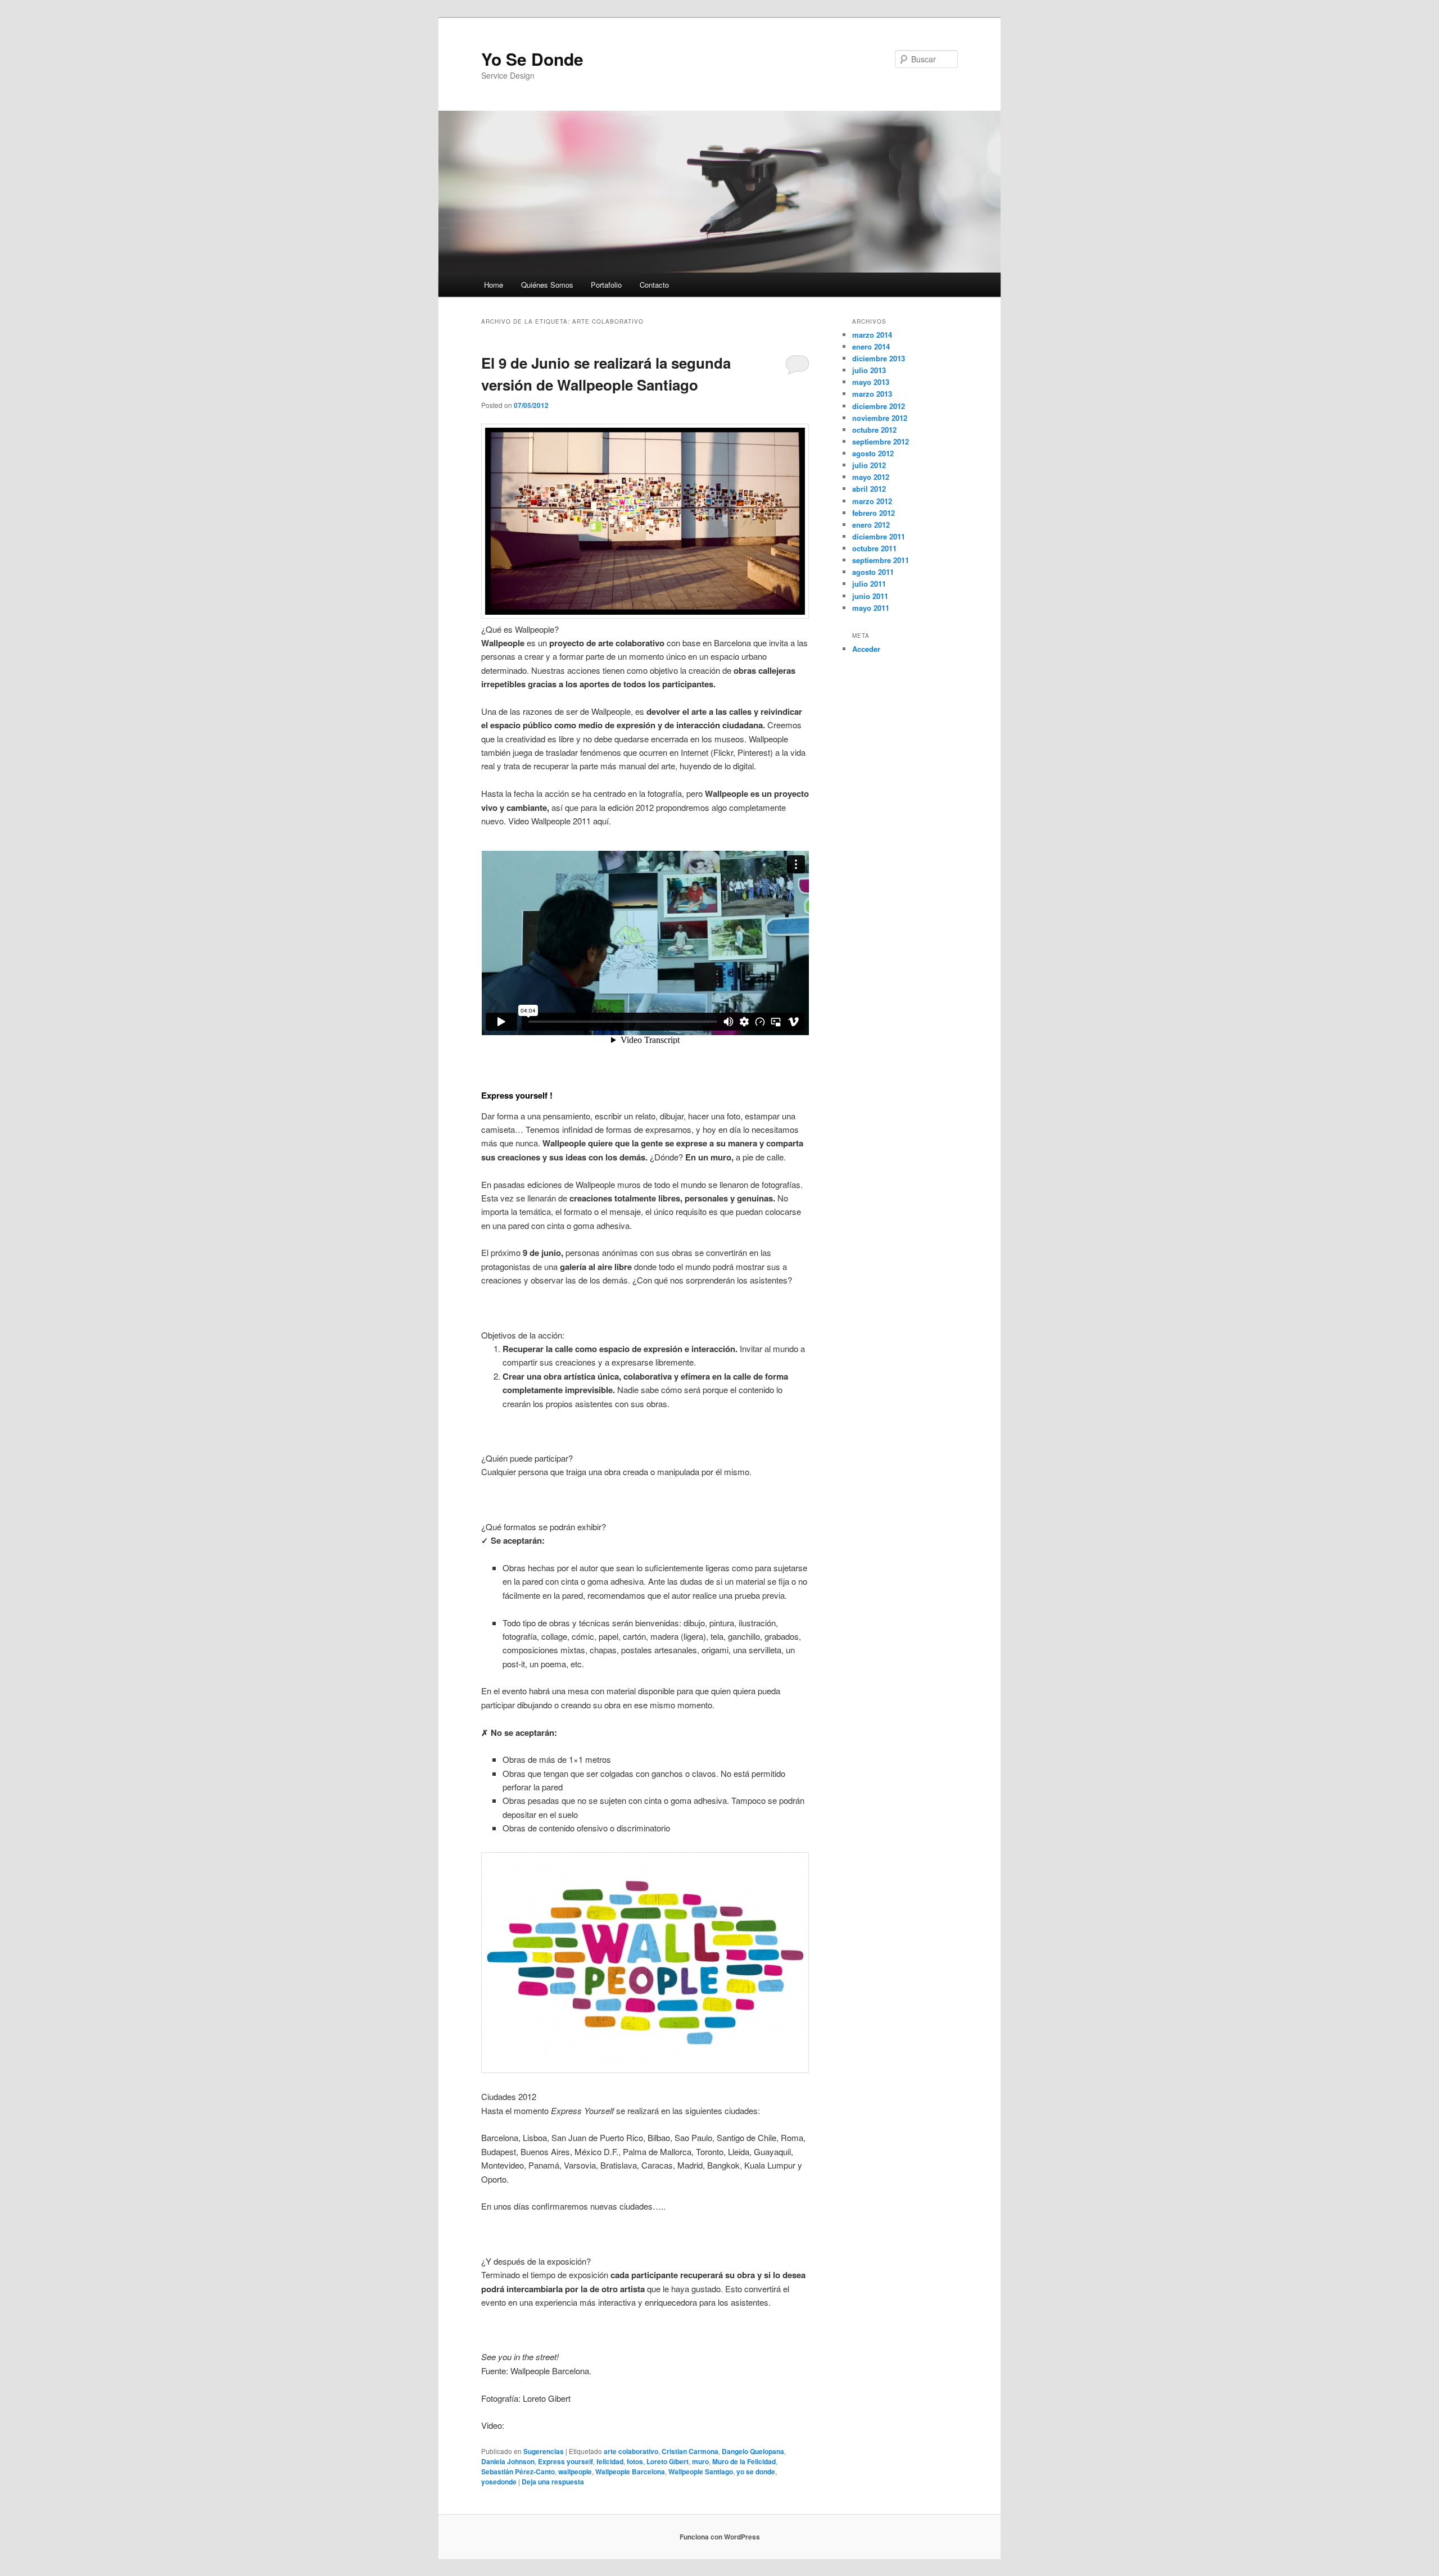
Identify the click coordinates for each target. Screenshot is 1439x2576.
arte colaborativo (631, 2451)
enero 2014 (871, 346)
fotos (635, 2461)
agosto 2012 (873, 453)
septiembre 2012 (881, 441)
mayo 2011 (871, 608)
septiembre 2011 (881, 560)
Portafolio (606, 285)
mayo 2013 (871, 382)
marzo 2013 (872, 394)
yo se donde (756, 2471)
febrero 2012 (874, 513)
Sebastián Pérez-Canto (518, 2471)
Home (494, 285)
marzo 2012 (872, 501)
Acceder (866, 649)
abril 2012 (869, 489)
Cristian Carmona (690, 2451)
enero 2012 (871, 525)
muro (700, 2461)
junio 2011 (870, 596)
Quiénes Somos (547, 285)
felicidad (610, 2461)
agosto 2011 (873, 572)
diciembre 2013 (879, 358)
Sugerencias (544, 2451)
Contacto (654, 285)
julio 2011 (869, 584)
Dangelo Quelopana (753, 2451)
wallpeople (575, 2471)
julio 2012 (869, 465)
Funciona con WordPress (720, 2537)
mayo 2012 (871, 477)
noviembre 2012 (880, 418)
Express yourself (565, 2461)
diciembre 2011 (879, 536)
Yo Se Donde (532, 59)
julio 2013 (869, 370)
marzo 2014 (872, 335)
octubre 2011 (874, 548)
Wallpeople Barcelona (630, 2471)
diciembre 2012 (879, 406)
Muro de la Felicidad (744, 2461)
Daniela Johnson (508, 2461)
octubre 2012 (874, 430)
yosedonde (499, 2482)
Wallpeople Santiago (701, 2471)
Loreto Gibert (668, 2461)
